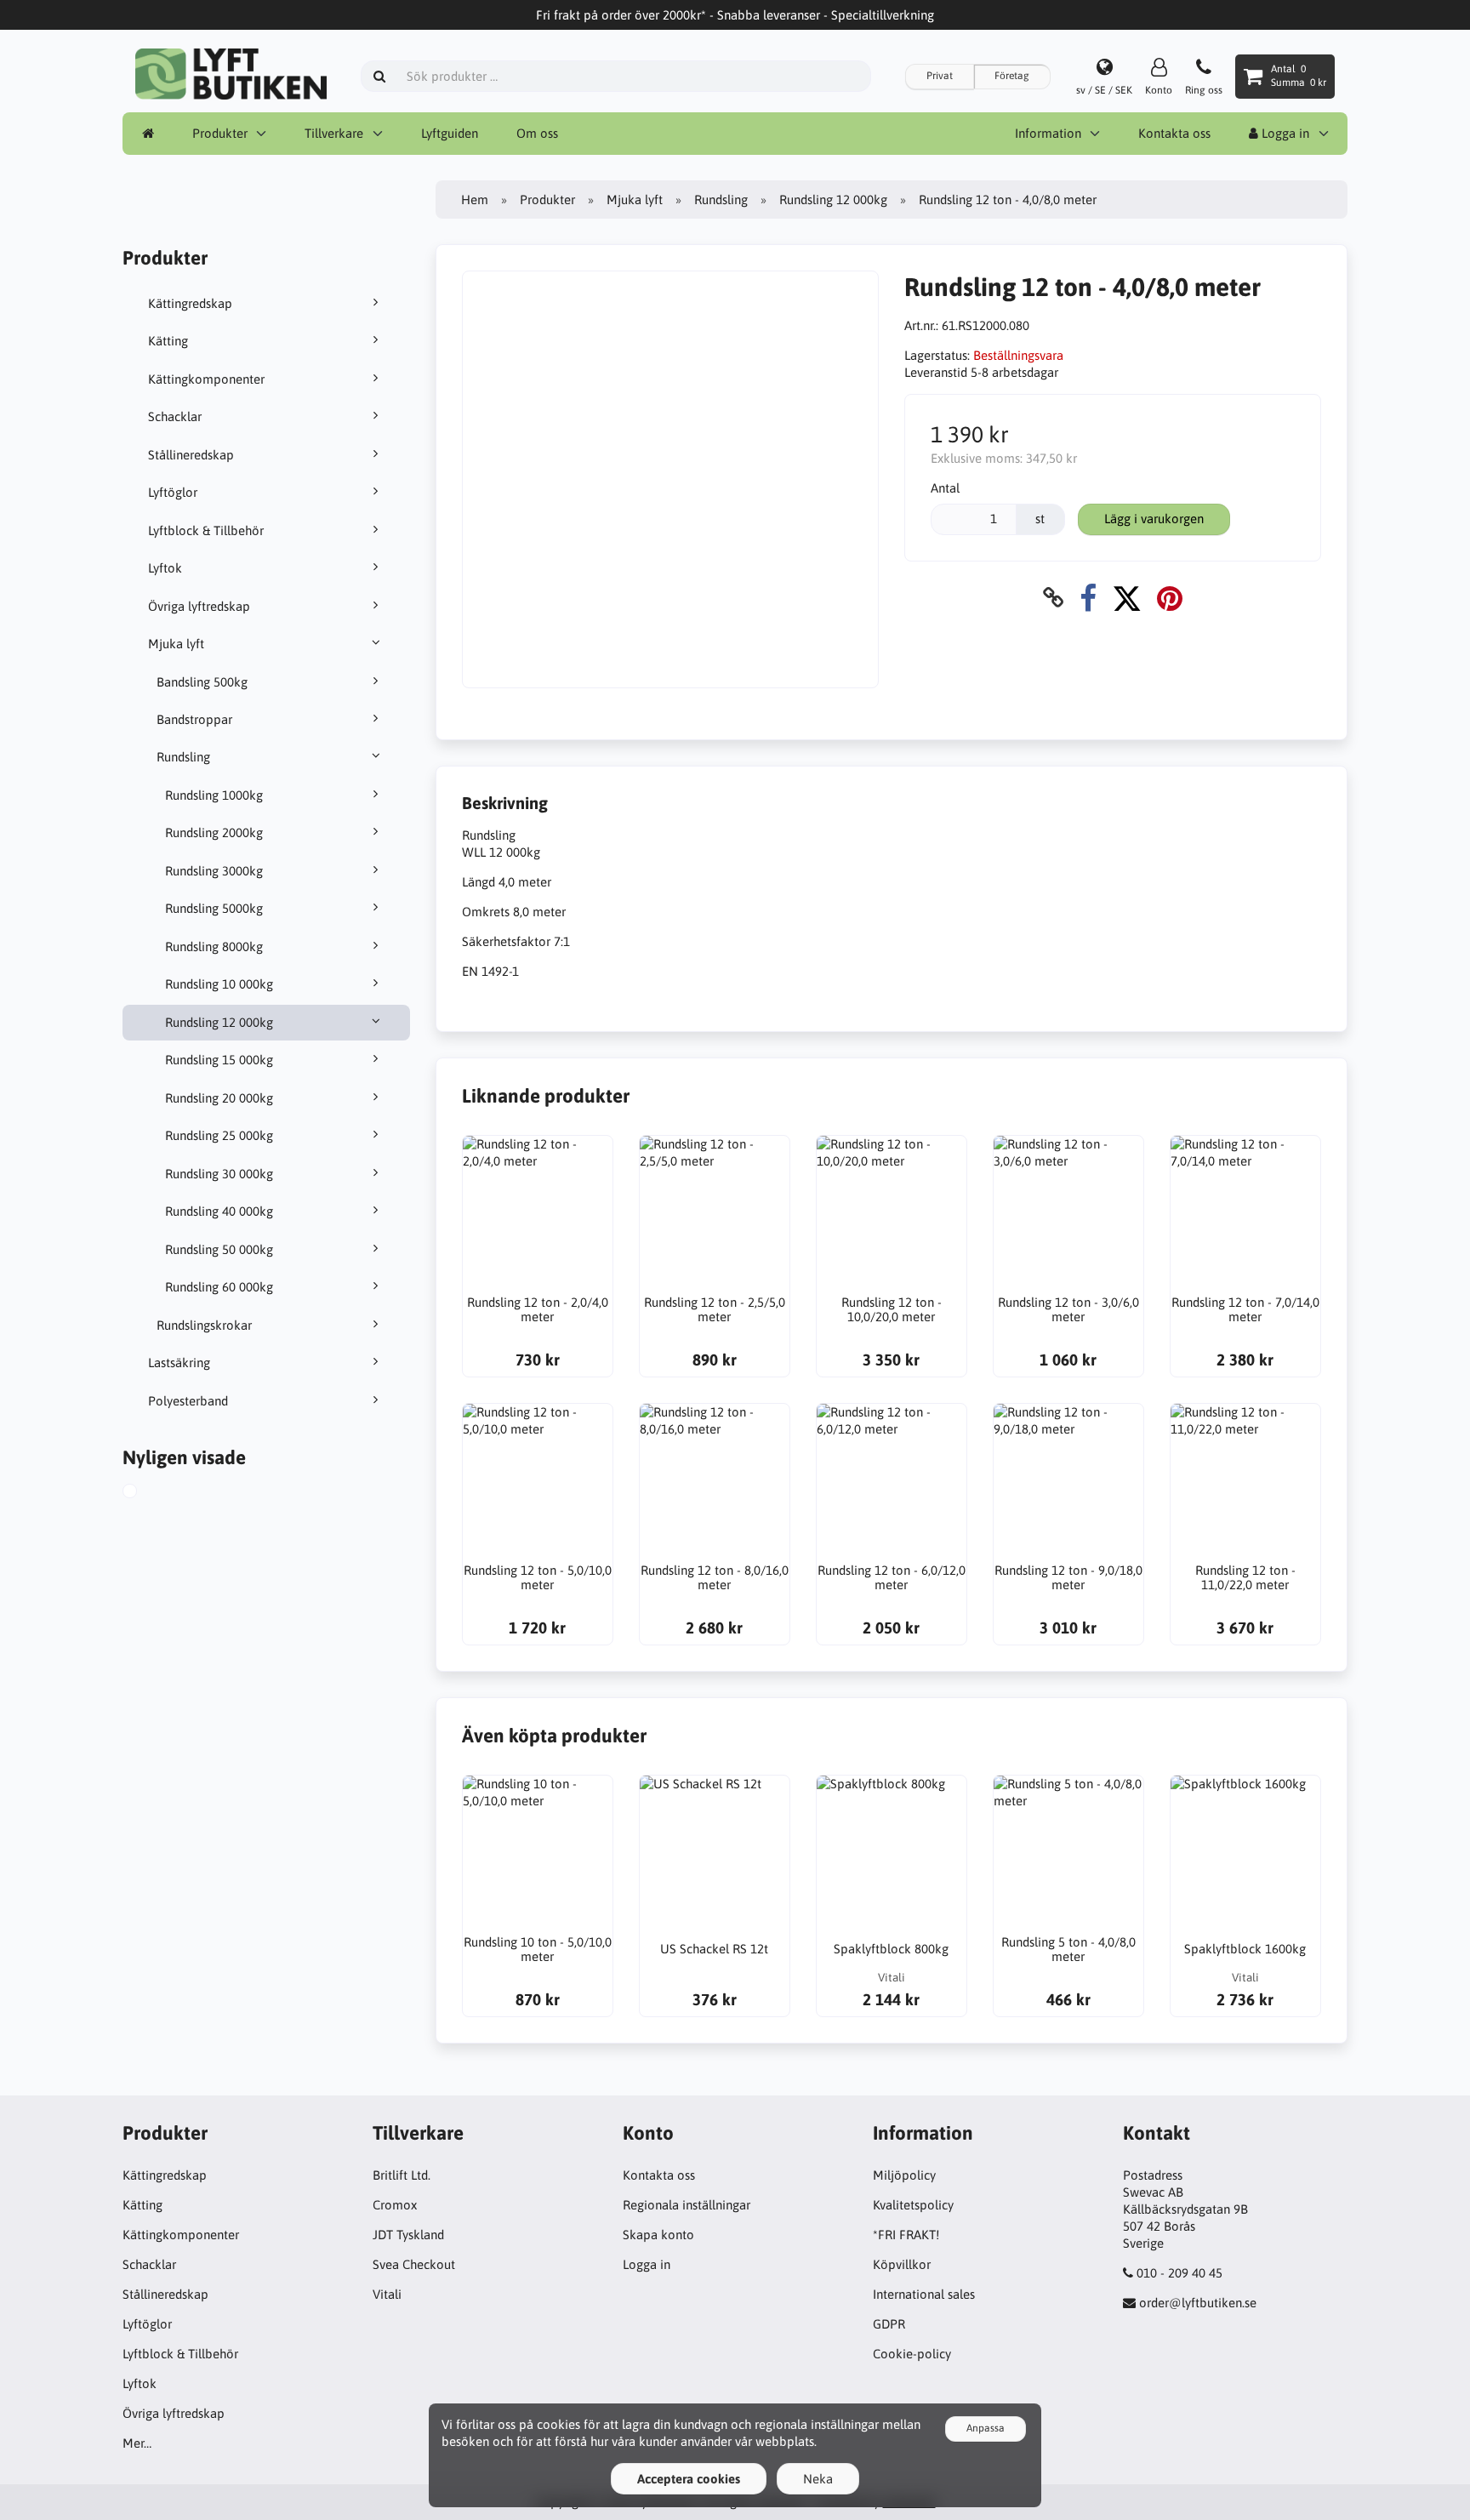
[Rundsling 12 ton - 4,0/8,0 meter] (149, 1493)
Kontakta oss (1174, 133)
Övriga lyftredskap (199, 606)
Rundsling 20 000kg (219, 1098)
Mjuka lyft (176, 644)
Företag (1012, 76)
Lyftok (165, 568)
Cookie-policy (912, 2354)
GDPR (889, 2324)
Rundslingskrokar (204, 1325)
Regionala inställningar (687, 2205)
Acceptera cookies (689, 2479)
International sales (924, 2294)
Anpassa (986, 2428)
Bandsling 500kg (202, 682)
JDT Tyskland (408, 2235)
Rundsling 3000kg (214, 871)
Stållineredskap (191, 455)
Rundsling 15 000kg (219, 1060)
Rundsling (183, 757)
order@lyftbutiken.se (1198, 2303)
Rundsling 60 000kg (219, 1287)
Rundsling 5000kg (214, 908)
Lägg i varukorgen (1154, 519)
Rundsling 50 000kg (219, 1249)
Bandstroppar (194, 719)
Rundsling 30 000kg (219, 1174)
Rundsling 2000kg (214, 832)
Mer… (137, 2443)
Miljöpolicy (904, 2175)
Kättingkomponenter (206, 379)
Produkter (220, 133)
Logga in (1284, 133)
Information (1048, 133)
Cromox (395, 2205)
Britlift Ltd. (402, 2175)
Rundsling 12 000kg (219, 1022)
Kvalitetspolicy (913, 2205)
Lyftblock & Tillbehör (206, 530)
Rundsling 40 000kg (219, 1211)
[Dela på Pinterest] (1170, 598)
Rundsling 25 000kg (219, 1135)
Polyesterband (188, 1401)
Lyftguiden (450, 133)
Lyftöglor (173, 492)
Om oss (537, 133)
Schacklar (175, 416)
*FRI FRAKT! (906, 2235)
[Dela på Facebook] (1088, 598)
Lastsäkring (179, 1363)
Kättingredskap (190, 303)
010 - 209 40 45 (1179, 2273)
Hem (475, 200)
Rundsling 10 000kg (219, 984)
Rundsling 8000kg (214, 946)
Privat (940, 76)
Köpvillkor (902, 2264)
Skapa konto (658, 2235)
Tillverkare (334, 133)
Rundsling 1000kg (214, 795)
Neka (818, 2479)
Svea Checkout (414, 2264)
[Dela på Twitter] (1127, 598)
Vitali (387, 2294)
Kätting (168, 341)
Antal (945, 488)
